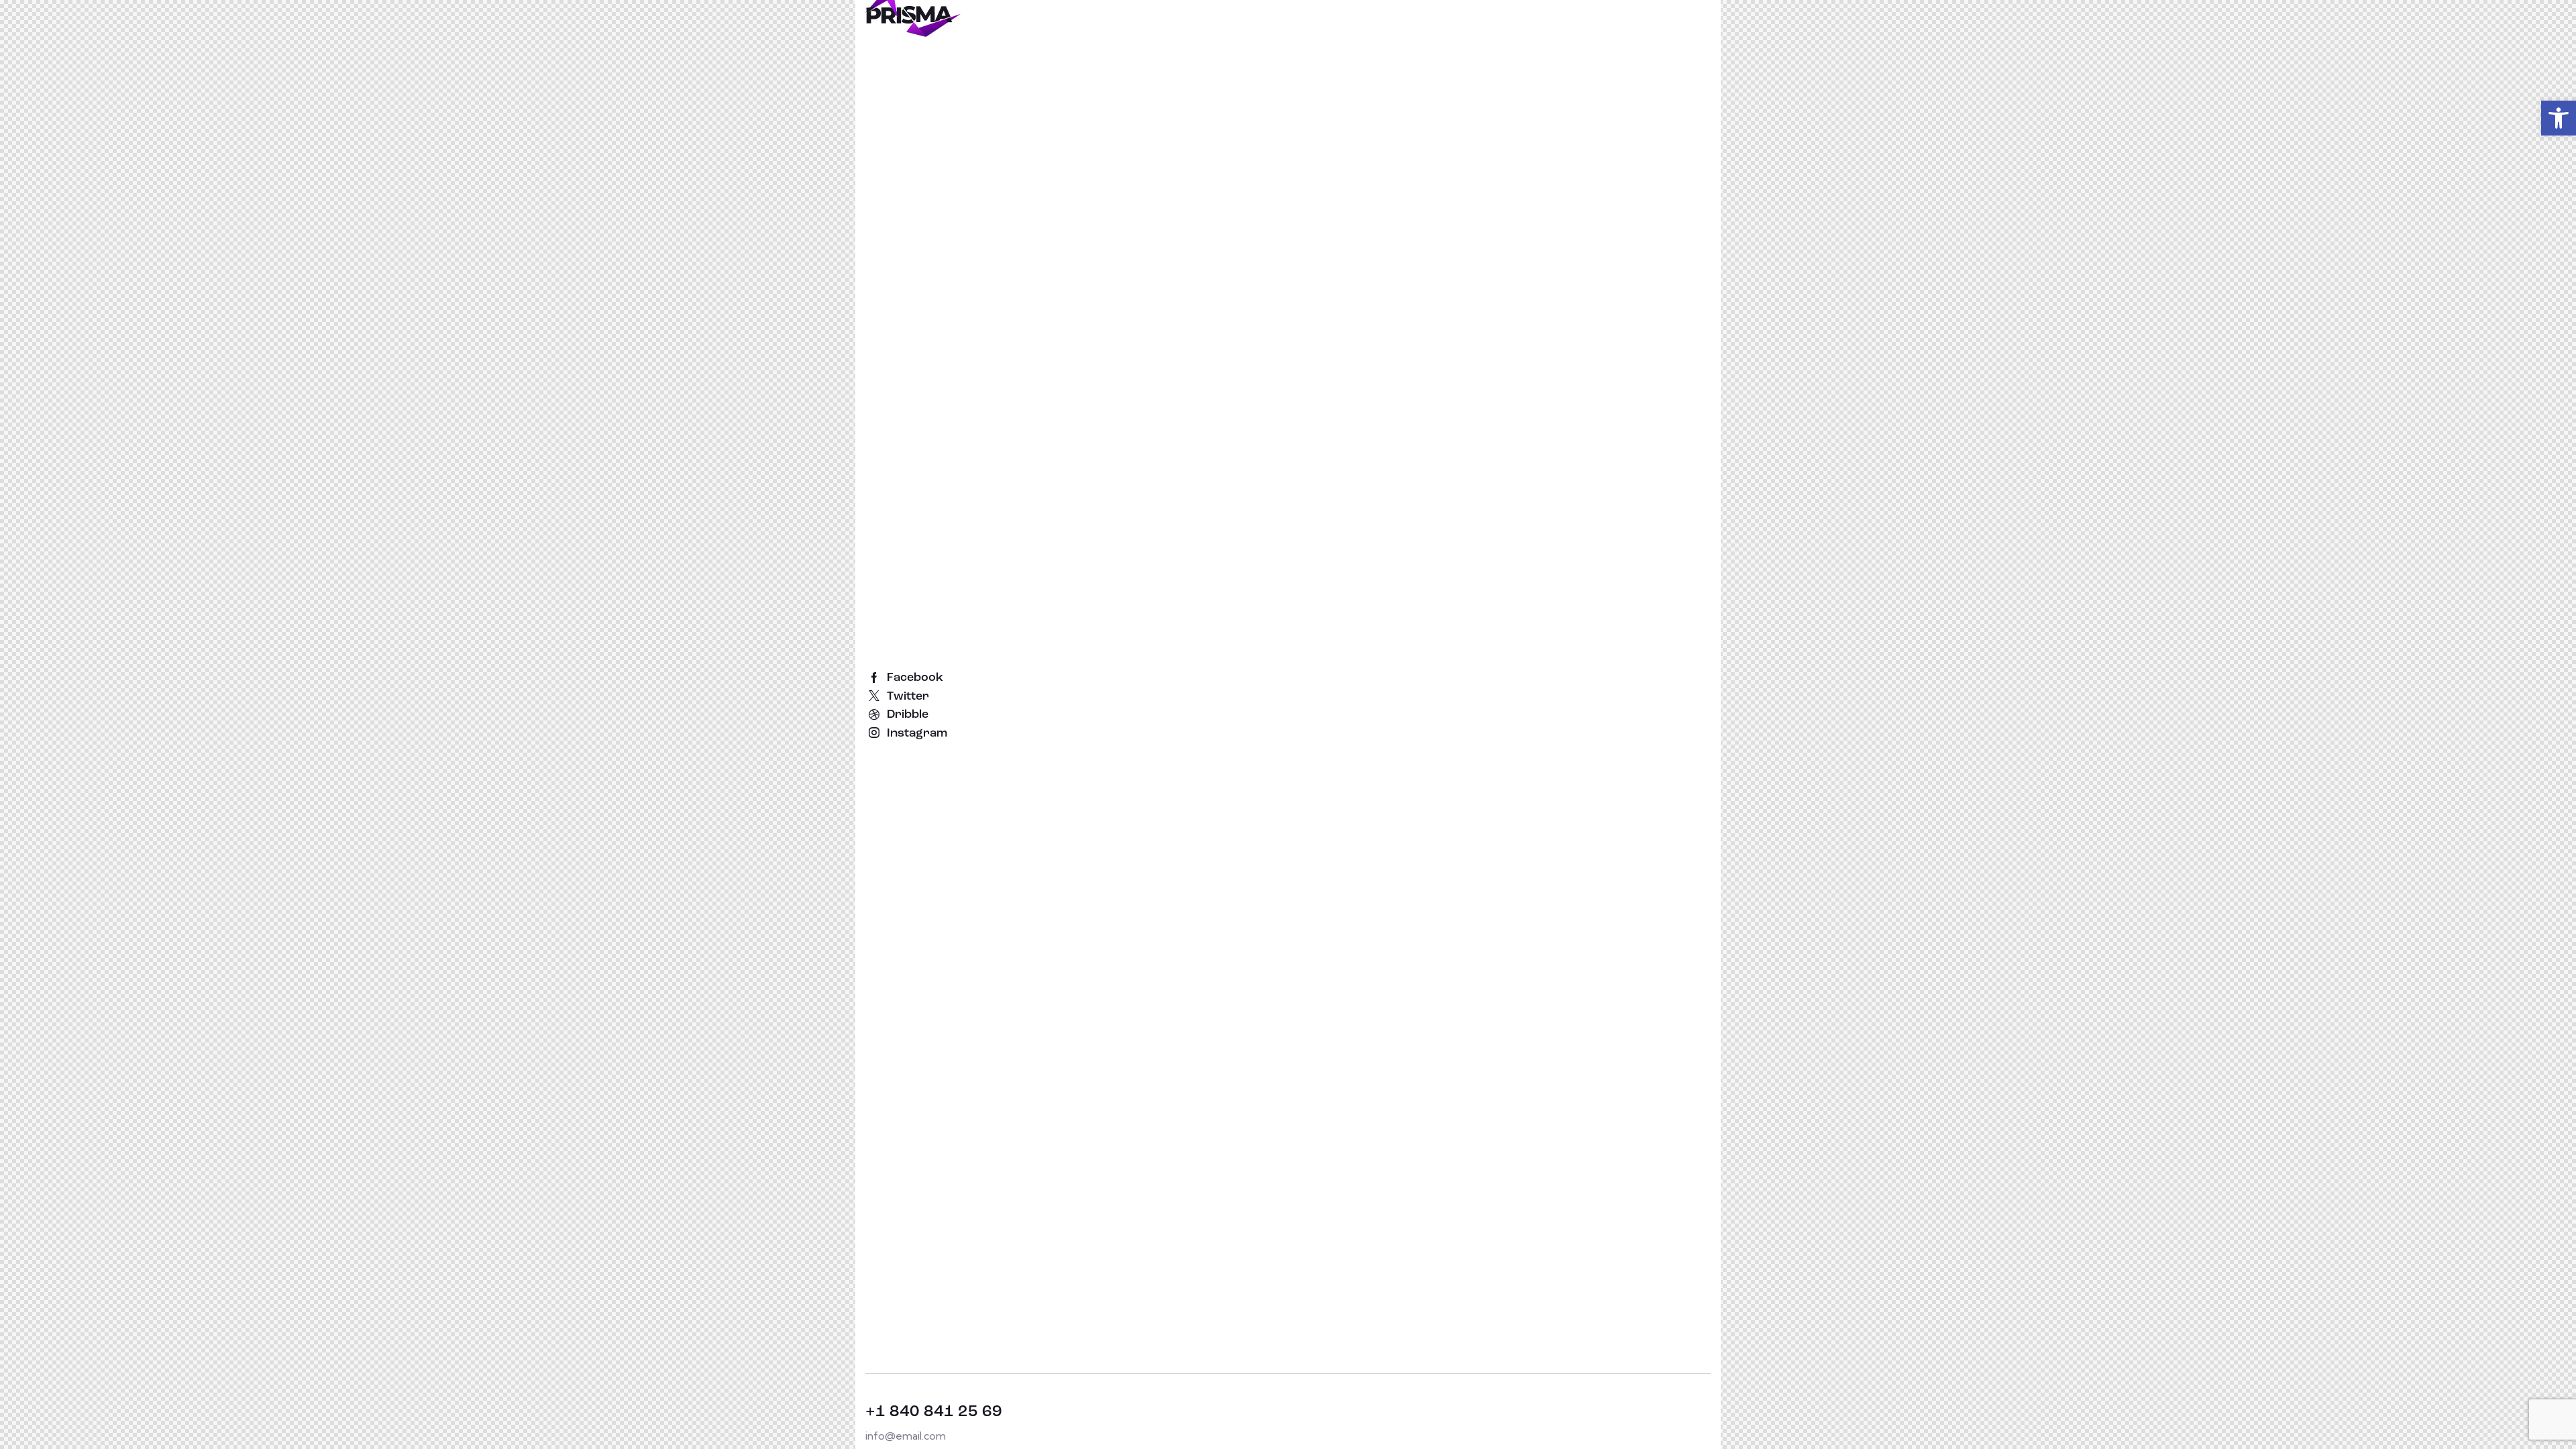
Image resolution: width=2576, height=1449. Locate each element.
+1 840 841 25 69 (934, 1412)
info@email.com (906, 1436)
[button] (2559, 118)
